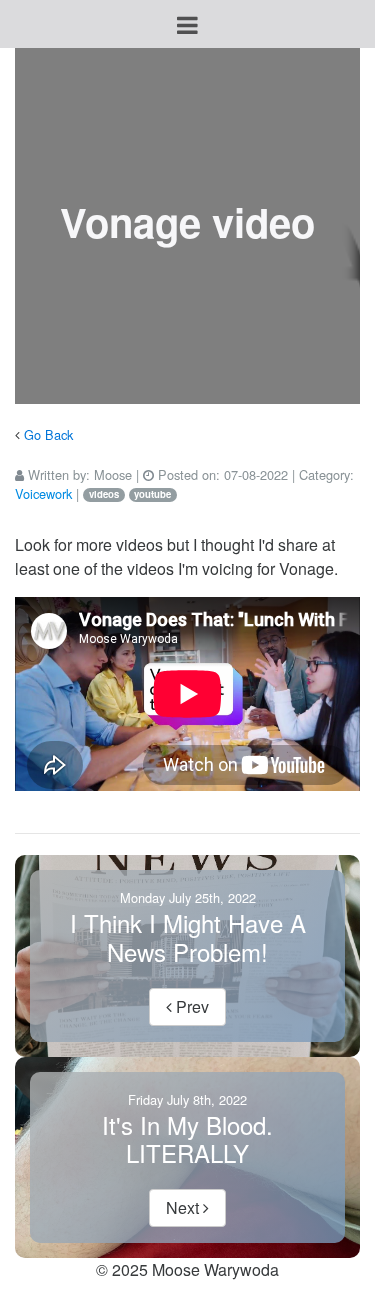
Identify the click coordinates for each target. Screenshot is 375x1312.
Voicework (43, 493)
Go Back (48, 434)
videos (104, 494)
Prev (190, 1006)
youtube (152, 494)
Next (184, 1207)
